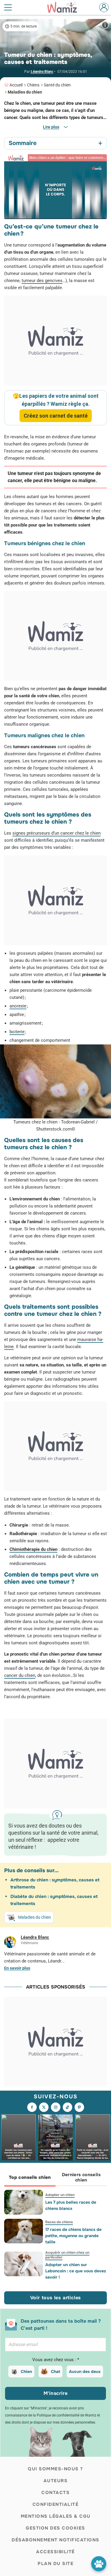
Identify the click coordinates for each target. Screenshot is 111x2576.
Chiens (33, 85)
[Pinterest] (79, 2107)
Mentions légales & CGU (56, 2516)
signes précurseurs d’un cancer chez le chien (57, 833)
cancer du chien (20, 1675)
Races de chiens (59, 2222)
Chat (55, 2371)
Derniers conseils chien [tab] (81, 2177)
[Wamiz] (65, 7)
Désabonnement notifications (55, 2540)
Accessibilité (55, 2552)
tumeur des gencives (42, 281)
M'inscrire (56, 2393)
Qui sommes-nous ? (55, 2469)
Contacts (55, 2493)
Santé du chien (57, 85)
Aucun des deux (85, 2371)
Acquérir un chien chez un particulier (67, 2255)
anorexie (18, 1006)
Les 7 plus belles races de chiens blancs (71, 2205)
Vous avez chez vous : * (56, 2360)
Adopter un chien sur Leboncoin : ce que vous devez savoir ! (76, 2271)
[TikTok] (67, 2107)
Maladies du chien (25, 92)
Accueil (16, 85)
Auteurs (56, 2481)
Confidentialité (56, 2504)
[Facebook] (32, 2107)
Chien (26, 2371)
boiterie (17, 1032)
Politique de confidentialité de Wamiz (66, 2415)
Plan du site (55, 2564)
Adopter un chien (60, 2195)
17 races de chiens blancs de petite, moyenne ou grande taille (73, 2236)
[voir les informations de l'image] (105, 25)
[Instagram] (56, 2107)
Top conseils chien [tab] (30, 2177)
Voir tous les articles (56, 2298)
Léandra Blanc (42, 72)
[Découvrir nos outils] (99, 2564)
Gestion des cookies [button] (55, 2528)
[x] (44, 2107)
